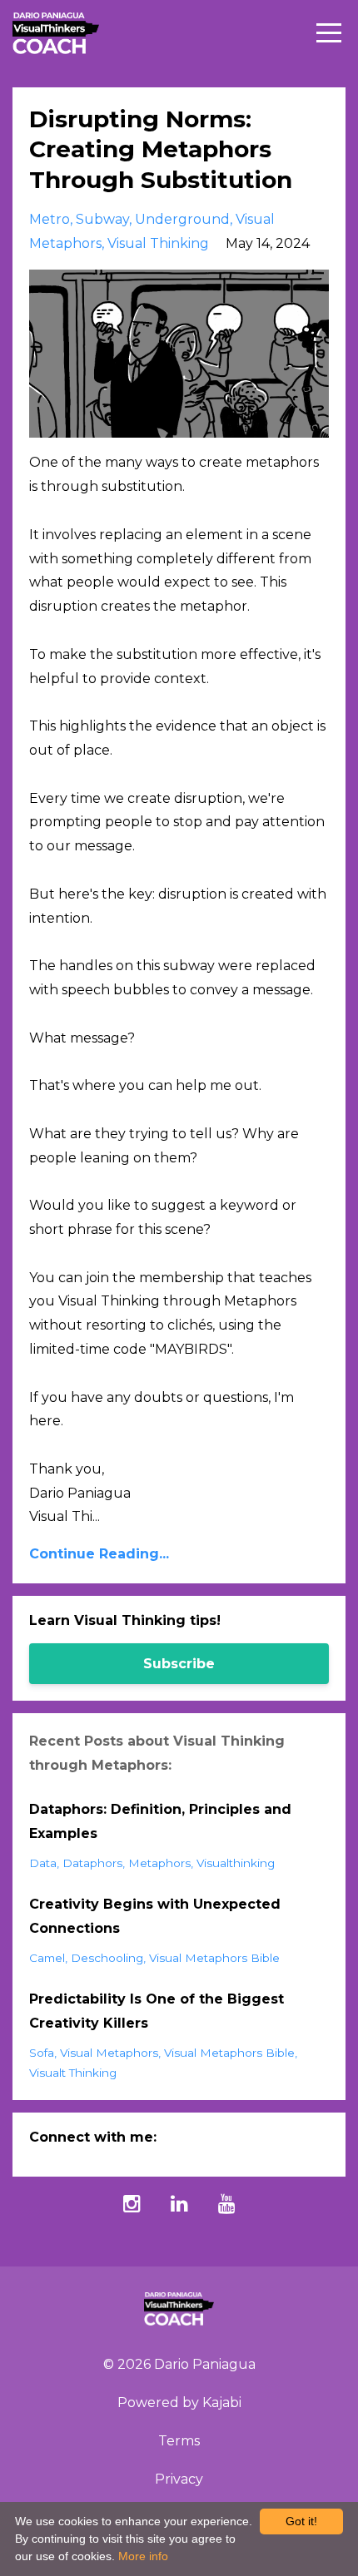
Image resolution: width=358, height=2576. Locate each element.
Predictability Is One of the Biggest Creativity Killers (157, 2011)
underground (182, 219)
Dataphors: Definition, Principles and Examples (160, 1821)
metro (50, 219)
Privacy (179, 2479)
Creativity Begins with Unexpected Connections (155, 1916)
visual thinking (158, 243)
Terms (179, 2441)
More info (143, 2556)
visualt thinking (73, 2073)
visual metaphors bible (214, 1958)
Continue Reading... (99, 1554)
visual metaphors (109, 2053)
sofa (42, 2053)
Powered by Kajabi (179, 2403)
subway (102, 219)
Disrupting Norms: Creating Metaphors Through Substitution (161, 149)
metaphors (159, 1863)
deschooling (107, 1958)
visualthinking (236, 1863)
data (43, 1863)
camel (47, 1958)
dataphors (92, 1863)
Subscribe (179, 1664)
